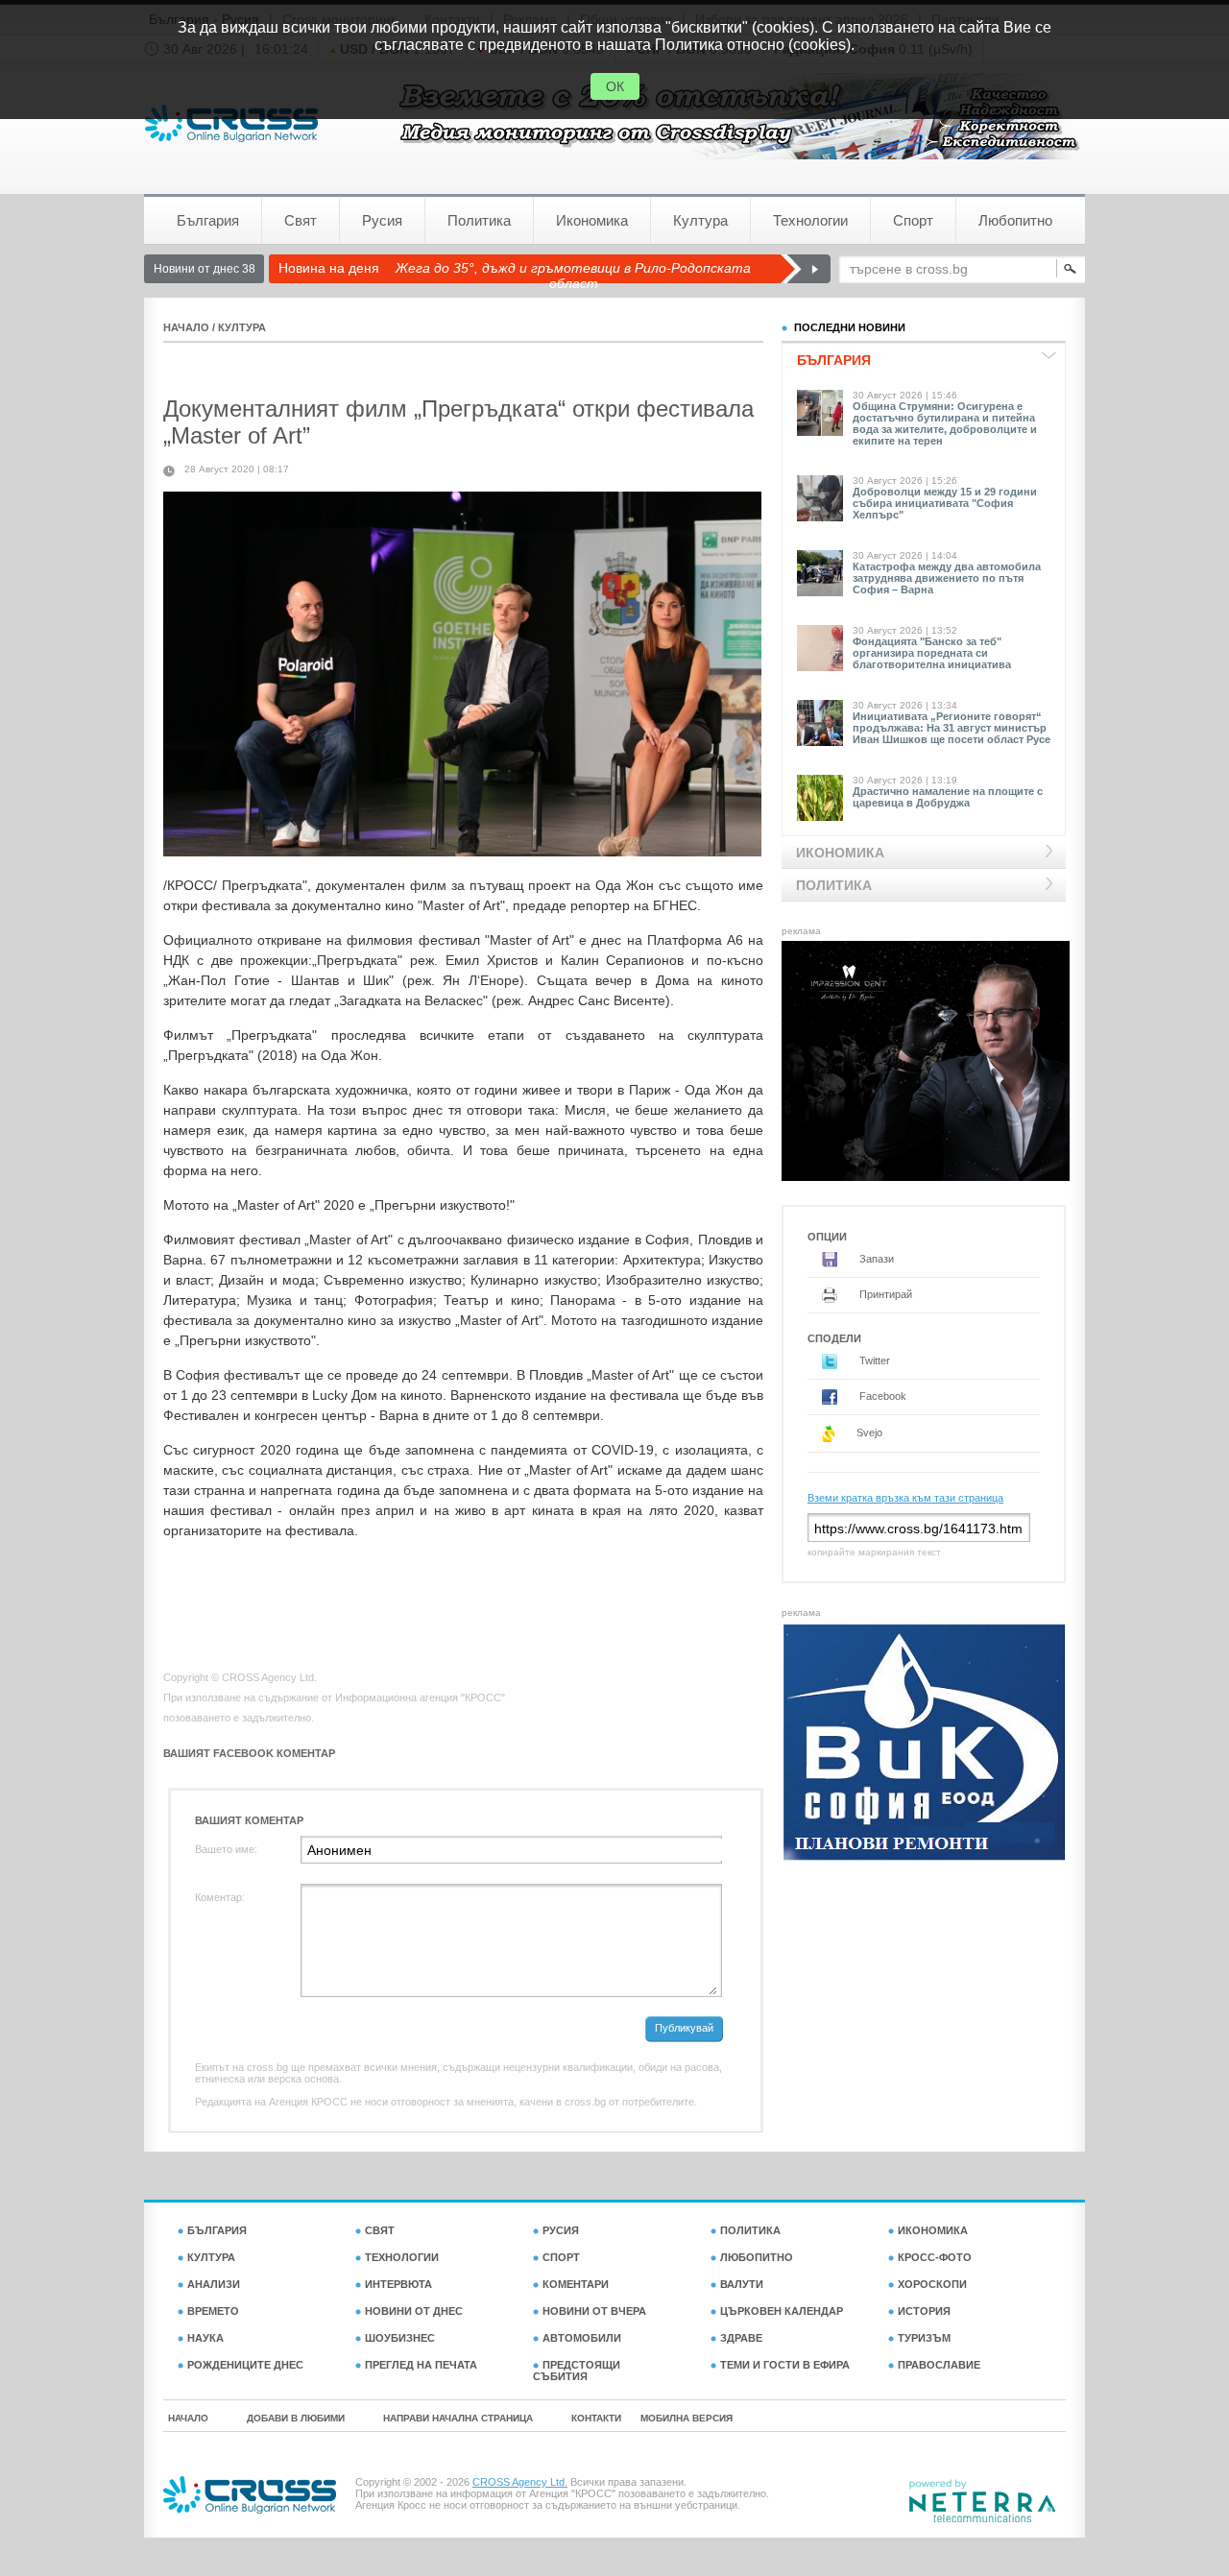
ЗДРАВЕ (741, 2338)
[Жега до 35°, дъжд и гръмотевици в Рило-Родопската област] (805, 269)
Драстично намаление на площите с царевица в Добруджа (948, 797)
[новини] (231, 123)
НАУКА (205, 2338)
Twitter (873, 1360)
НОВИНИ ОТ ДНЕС (414, 2311)
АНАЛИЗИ (214, 2284)
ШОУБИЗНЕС (400, 2338)
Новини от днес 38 (205, 269)
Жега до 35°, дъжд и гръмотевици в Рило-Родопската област (573, 276)
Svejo (868, 1432)
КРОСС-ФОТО (935, 2257)
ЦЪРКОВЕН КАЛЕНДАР (782, 2311)
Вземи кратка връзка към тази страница (905, 1498)
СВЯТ (380, 2230)
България (208, 220)
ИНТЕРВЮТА (398, 2284)
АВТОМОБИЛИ (582, 2338)
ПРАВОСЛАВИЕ (939, 2365)
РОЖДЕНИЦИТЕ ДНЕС (245, 2365)
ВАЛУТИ (742, 2284)
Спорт (913, 220)
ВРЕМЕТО (213, 2311)
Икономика (592, 220)
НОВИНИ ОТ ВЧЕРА (594, 2311)
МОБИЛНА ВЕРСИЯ (687, 2418)
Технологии (810, 220)
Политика (479, 220)
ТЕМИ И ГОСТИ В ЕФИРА (785, 2365)
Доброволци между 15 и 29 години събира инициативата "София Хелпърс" (945, 503)
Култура (700, 220)
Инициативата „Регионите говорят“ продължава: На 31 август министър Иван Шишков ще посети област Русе (952, 728)
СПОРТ (561, 2257)
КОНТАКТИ (596, 2418)
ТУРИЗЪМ (924, 2338)
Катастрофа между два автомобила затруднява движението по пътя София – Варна (947, 578)
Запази (875, 1259)
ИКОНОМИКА (933, 2230)
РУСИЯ (561, 2230)
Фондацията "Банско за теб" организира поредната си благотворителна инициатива (932, 653)
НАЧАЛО (186, 327)
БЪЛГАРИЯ (217, 2230)
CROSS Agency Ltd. (520, 2482)
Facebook (881, 1396)
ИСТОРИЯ (924, 2311)
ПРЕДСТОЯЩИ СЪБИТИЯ (577, 2371)
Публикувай (684, 2028)
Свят (301, 220)
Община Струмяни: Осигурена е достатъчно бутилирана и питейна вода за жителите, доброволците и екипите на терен (945, 423)
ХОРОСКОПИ (932, 2284)
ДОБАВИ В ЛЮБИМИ (296, 2418)
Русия (382, 220)
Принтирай (884, 1294)
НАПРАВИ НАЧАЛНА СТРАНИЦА (458, 2418)
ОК (615, 86)
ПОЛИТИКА (750, 2230)
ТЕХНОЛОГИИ (402, 2257)
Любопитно (1015, 220)
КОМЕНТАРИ (576, 2284)
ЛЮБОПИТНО (757, 2257)
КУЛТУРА (242, 327)
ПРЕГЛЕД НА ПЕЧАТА (421, 2365)
